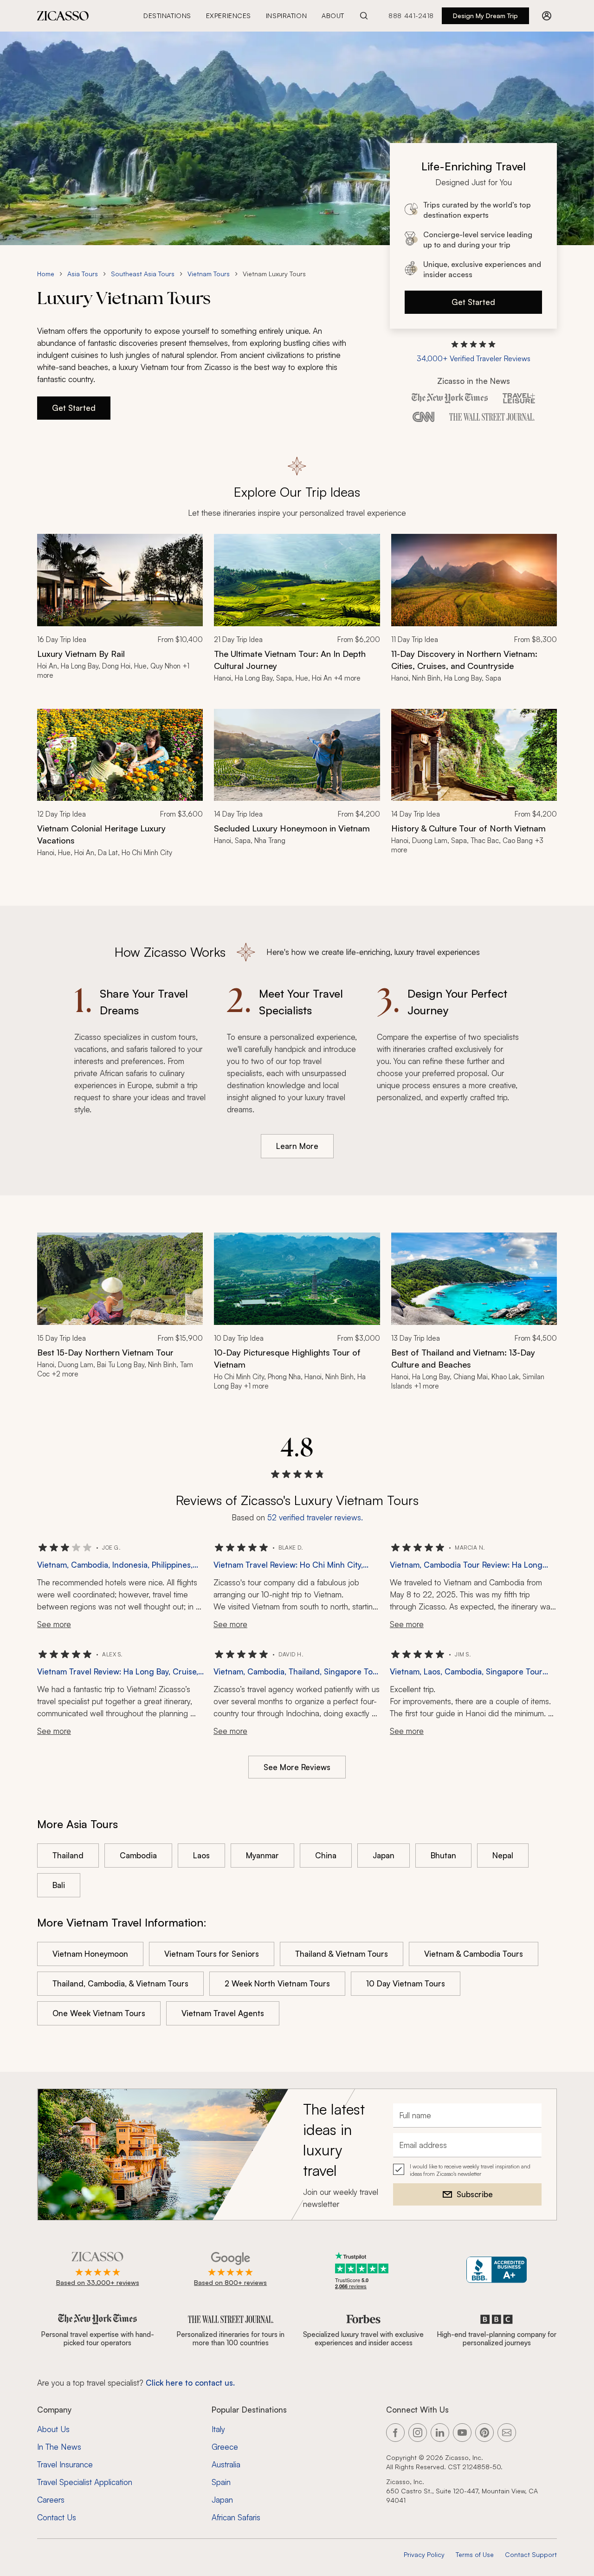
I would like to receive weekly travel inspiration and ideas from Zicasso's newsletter (470, 2170)
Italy (218, 2429)
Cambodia (138, 1855)
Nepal (503, 1855)
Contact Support (531, 2554)
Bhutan (443, 1855)
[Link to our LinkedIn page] (440, 2433)
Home (46, 274)
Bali (59, 1885)
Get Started (473, 302)
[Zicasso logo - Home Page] (63, 16)
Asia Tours (83, 274)
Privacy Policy (424, 2554)
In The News (59, 2447)
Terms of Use (475, 2554)
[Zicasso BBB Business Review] (497, 2270)
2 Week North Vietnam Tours (277, 1983)
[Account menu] (547, 16)
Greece (225, 2447)
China (326, 1855)
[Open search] (364, 16)
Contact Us (57, 2517)
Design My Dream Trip (485, 16)
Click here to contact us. (190, 2383)
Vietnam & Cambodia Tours (474, 1954)
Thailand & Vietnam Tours (342, 1954)
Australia (226, 2464)
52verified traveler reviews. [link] (315, 1517)
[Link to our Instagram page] (418, 2433)
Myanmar (262, 1855)
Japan (384, 1855)
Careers (51, 2500)
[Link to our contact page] (507, 2433)
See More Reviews (297, 1767)
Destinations (167, 16)
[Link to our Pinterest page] (484, 2433)
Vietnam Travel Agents (223, 2013)
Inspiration (286, 16)
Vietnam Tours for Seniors (212, 1954)
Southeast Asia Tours (143, 274)
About (333, 16)
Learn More (297, 1146)
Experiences (229, 16)
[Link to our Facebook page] (395, 2433)
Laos (201, 1855)
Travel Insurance (65, 2464)
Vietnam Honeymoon (90, 1954)
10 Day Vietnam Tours (406, 1983)
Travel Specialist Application (85, 2482)
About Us (53, 2429)
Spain (221, 2482)
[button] (474, 352)
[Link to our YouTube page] (462, 2433)
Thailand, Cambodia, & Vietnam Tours (120, 1983)
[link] (120, 614)
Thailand (68, 1855)
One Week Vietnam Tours (99, 2013)
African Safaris (236, 2517)
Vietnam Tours (209, 274)
